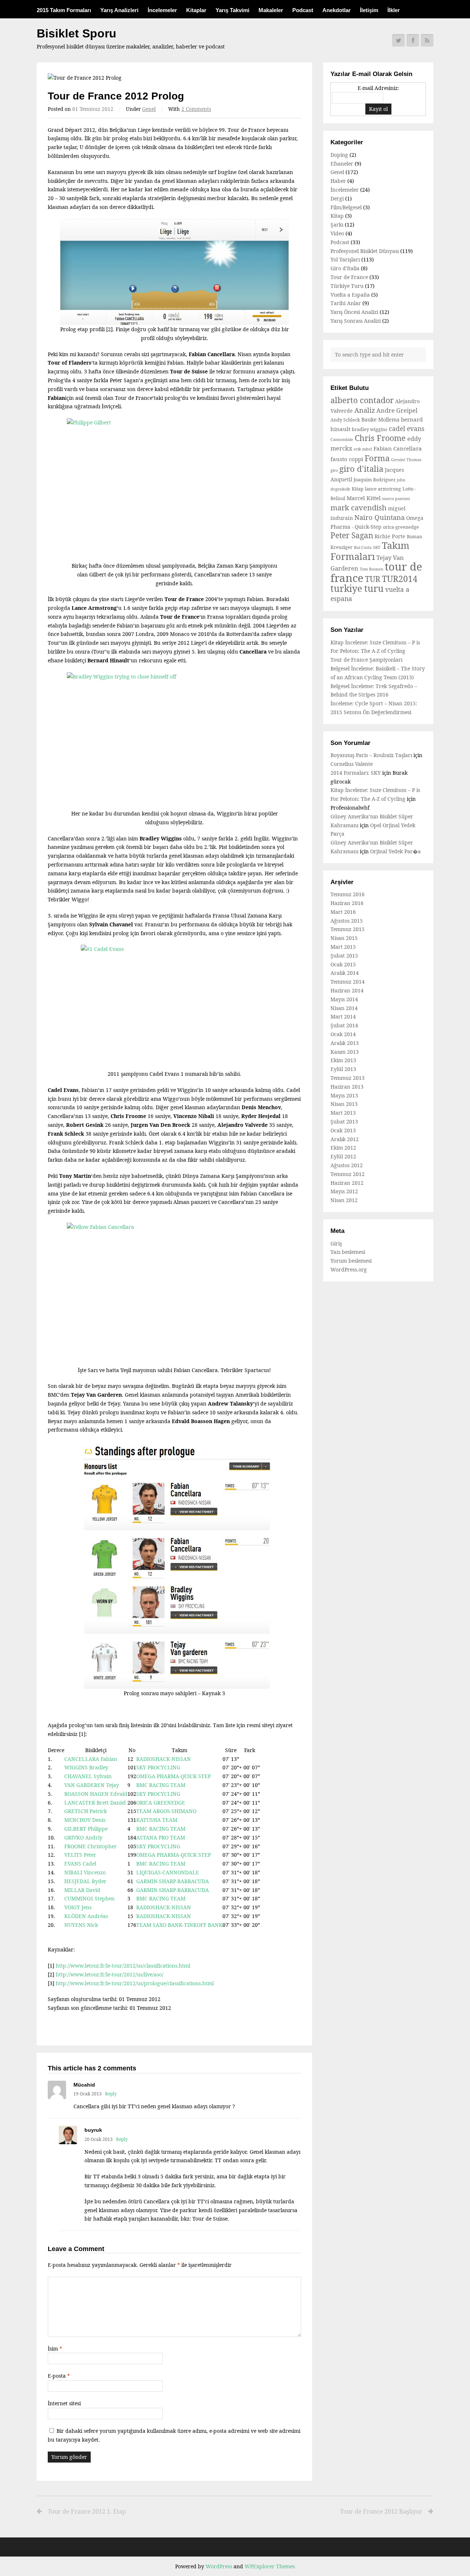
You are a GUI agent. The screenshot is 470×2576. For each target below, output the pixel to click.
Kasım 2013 (345, 1052)
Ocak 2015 (343, 964)
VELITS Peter (80, 1855)
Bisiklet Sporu (77, 33)
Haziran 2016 (347, 903)
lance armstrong (383, 489)
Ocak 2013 (343, 1130)
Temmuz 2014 (348, 982)
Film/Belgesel (346, 207)
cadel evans (407, 428)
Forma (377, 458)
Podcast (303, 10)
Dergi (337, 198)
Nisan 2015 (344, 938)
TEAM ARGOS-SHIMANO (166, 1811)
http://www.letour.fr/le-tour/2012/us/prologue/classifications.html (135, 1983)
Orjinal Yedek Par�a (395, 851)
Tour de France (349, 277)
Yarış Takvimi (232, 10)
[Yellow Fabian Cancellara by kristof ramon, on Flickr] (174, 1294)
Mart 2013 (343, 1113)
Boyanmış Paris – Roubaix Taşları (371, 755)
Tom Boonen (372, 569)
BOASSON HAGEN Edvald (96, 1794)
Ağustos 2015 (347, 921)
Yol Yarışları (345, 259)
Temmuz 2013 (348, 1078)
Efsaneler (342, 164)
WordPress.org (349, 1269)
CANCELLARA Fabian (91, 1759)
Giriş (336, 1243)
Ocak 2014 (343, 1034)
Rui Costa (363, 547)
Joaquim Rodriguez (375, 480)
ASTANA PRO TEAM (161, 1837)
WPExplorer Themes (270, 2566)
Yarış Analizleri (119, 10)
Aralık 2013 (345, 1043)
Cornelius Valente (352, 764)
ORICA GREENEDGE (161, 1803)
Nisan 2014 (344, 1008)
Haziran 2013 (347, 1087)
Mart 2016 (343, 912)
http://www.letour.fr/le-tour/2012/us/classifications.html (123, 1966)
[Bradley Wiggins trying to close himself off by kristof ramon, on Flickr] (174, 741)
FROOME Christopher (91, 1846)
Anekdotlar (337, 10)
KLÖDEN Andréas (86, 1916)
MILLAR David (82, 1890)
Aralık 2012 (345, 1139)
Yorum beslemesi (351, 1261)
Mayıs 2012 (344, 1191)
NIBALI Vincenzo (85, 1872)
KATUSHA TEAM (157, 1820)
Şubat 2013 (344, 1121)
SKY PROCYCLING (158, 1767)
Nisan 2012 (344, 1200)
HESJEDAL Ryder (85, 1881)
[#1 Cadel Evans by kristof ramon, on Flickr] (174, 1007)
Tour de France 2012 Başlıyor (381, 2511)
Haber (338, 181)
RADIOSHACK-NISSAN (164, 1759)
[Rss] (427, 40)
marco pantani (396, 499)
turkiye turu (357, 588)
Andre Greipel (397, 410)
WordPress (219, 2566)
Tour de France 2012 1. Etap (87, 2511)
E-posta (59, 2376)
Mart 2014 (343, 1016)
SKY (377, 547)
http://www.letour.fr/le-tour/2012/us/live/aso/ (110, 1974)
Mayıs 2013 (344, 1095)
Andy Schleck (345, 420)
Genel (149, 109)
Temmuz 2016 (348, 894)
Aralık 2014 (345, 973)
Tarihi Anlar (346, 303)
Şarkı (337, 225)
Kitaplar (196, 10)
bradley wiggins (370, 429)
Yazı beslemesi (348, 1252)
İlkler (394, 10)
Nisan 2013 (344, 1104)
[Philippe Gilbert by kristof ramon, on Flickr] (174, 490)
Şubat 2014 (344, 1025)
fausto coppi (347, 459)
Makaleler (271, 10)
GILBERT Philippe (86, 1829)
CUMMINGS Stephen (89, 1898)
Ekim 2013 (343, 1060)
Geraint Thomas (406, 460)
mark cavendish (359, 508)
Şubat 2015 (344, 956)
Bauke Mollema (380, 419)
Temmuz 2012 (348, 1174)
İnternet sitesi (64, 2403)
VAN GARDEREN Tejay (92, 1785)
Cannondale (342, 439)
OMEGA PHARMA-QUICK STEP (173, 1776)
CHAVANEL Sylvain (88, 1776)
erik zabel (363, 449)
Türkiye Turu (347, 286)
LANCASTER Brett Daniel (95, 1803)
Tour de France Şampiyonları (366, 660)
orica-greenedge (401, 527)
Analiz (365, 410)
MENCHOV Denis (85, 1820)
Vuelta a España (350, 295)
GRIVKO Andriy (83, 1837)
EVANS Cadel (80, 1864)
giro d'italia (361, 468)
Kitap (337, 216)
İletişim (369, 10)
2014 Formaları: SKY (356, 773)
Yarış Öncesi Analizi (354, 312)
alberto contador (362, 400)
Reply (111, 2094)
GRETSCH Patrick (86, 1811)
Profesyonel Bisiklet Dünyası (365, 251)
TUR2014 (400, 579)
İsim (55, 2349)
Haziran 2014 (347, 990)
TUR (373, 579)
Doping (339, 155)
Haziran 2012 (347, 1183)
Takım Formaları (370, 551)
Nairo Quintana (379, 517)
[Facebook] (413, 40)
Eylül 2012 (343, 1156)
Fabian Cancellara (398, 448)
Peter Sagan (352, 535)
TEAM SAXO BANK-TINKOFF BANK (179, 1925)
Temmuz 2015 (348, 929)
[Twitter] (398, 40)
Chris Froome (380, 438)
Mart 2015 (343, 947)
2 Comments (196, 109)
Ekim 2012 (343, 1148)
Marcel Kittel (364, 498)
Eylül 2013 (343, 1069)
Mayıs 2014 (344, 999)
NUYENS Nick (81, 1925)
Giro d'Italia (345, 268)
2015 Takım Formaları (64, 10)
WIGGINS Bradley (86, 1767)
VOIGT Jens (78, 1907)
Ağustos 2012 (347, 1165)
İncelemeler (162, 10)
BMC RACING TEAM (161, 1785)
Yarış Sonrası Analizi (356, 321)
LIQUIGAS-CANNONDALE (168, 1872)
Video (337, 233)
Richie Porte (390, 536)
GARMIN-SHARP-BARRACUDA (173, 1881)
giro (334, 470)
